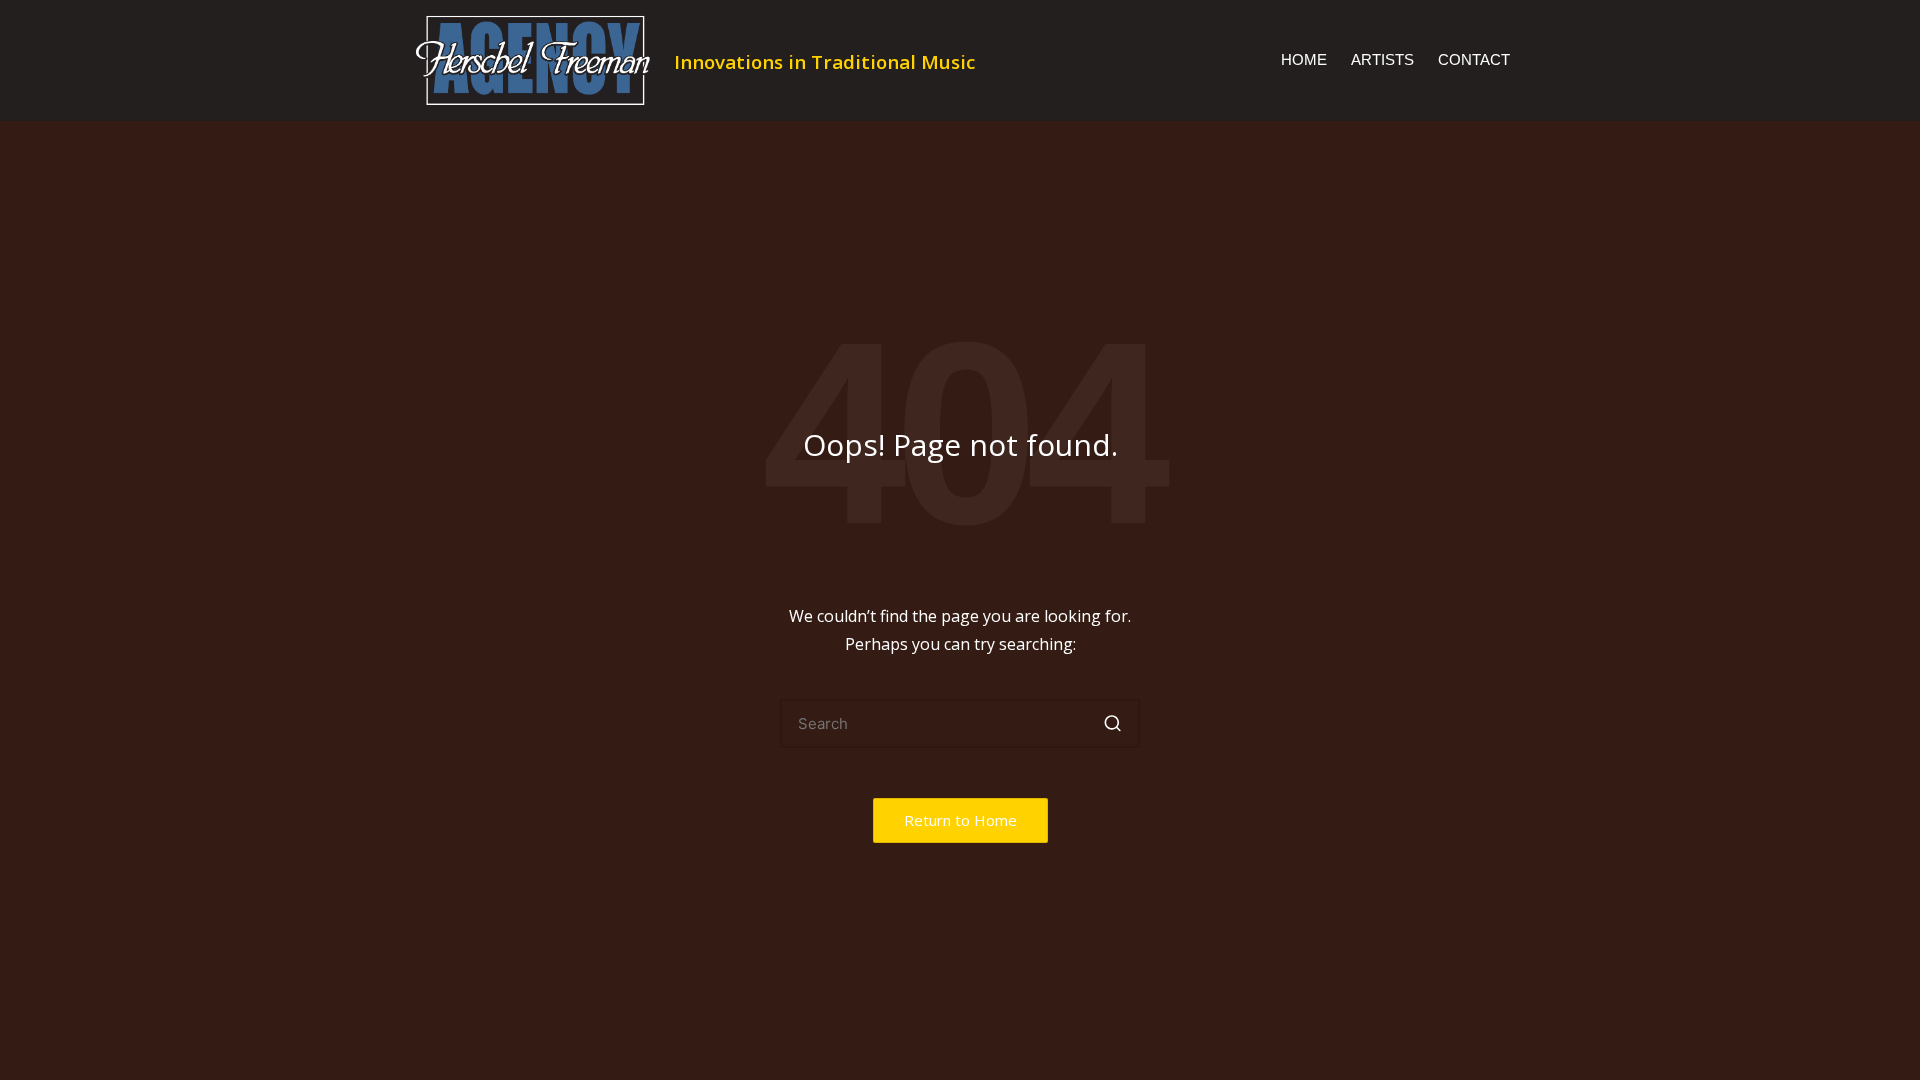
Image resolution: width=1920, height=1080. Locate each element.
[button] (1112, 723)
